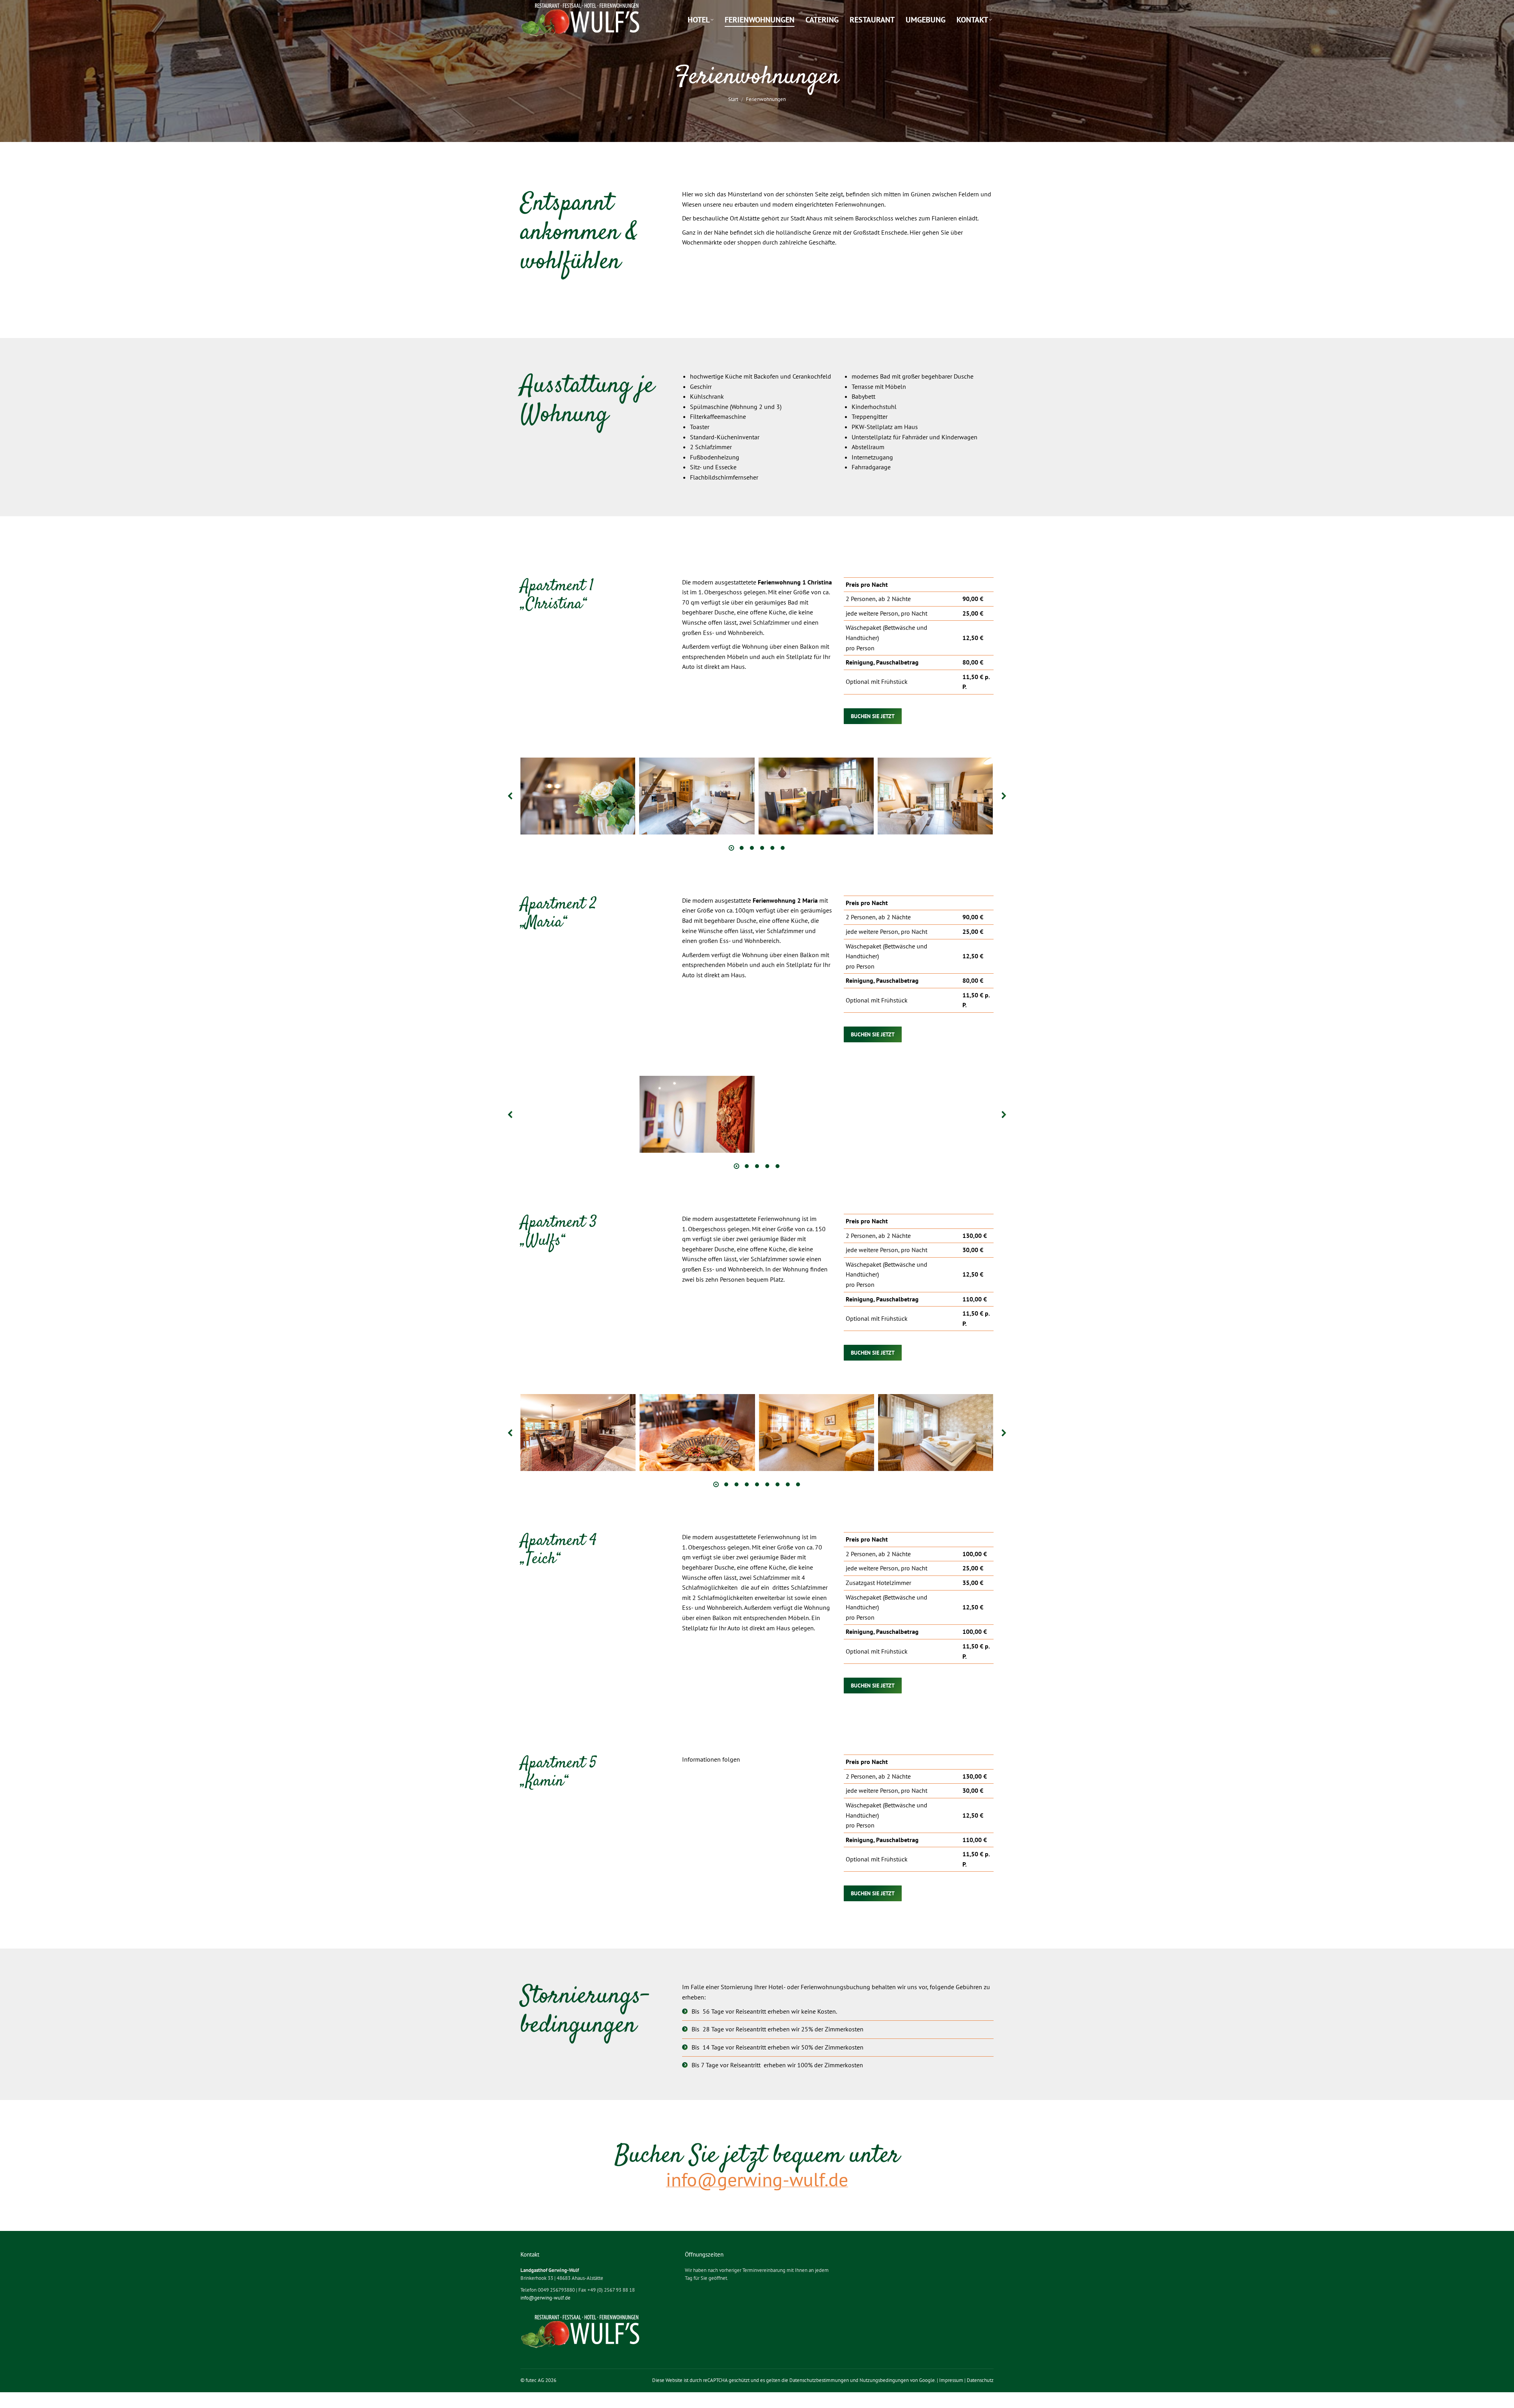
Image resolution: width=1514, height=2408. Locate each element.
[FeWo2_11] (816, 1114)
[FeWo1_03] (816, 796)
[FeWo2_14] (935, 1114)
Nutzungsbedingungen (884, 2380)
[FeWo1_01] (935, 796)
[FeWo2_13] (697, 1114)
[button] (511, 796)
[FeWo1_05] (697, 796)
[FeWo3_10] (578, 1433)
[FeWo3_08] (697, 1433)
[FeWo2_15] (578, 1114)
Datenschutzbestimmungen (819, 2380)
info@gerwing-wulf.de (545, 2298)
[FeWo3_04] (816, 1433)
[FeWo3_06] (935, 1433)
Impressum (951, 2380)
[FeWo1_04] (578, 796)
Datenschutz (980, 2380)
